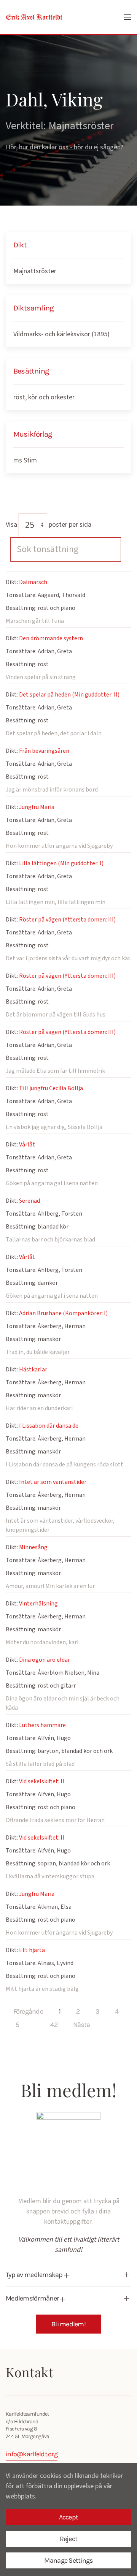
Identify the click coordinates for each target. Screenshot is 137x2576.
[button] (127, 17)
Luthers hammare (42, 1725)
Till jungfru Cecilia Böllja (51, 1088)
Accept (69, 2517)
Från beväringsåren (44, 751)
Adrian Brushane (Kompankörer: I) (63, 1313)
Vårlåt (27, 1145)
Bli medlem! (68, 2324)
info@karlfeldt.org (32, 2454)
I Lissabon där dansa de (49, 1426)
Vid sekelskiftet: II (42, 1781)
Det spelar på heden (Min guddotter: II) (69, 695)
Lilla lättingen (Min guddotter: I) (61, 863)
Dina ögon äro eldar (45, 1660)
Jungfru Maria (37, 807)
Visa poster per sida (49, 525)
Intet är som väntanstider (53, 1482)
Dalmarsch (33, 582)
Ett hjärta (32, 1950)
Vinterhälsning (38, 1604)
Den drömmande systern (51, 638)
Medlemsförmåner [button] (33, 2298)
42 (54, 2025)
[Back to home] (34, 17)
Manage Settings (68, 2560)
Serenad (29, 1201)
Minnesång (33, 1547)
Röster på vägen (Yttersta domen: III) (67, 920)
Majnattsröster (35, 271)
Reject (69, 2539)
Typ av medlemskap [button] (35, 2275)
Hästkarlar (33, 1370)
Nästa (81, 2025)
